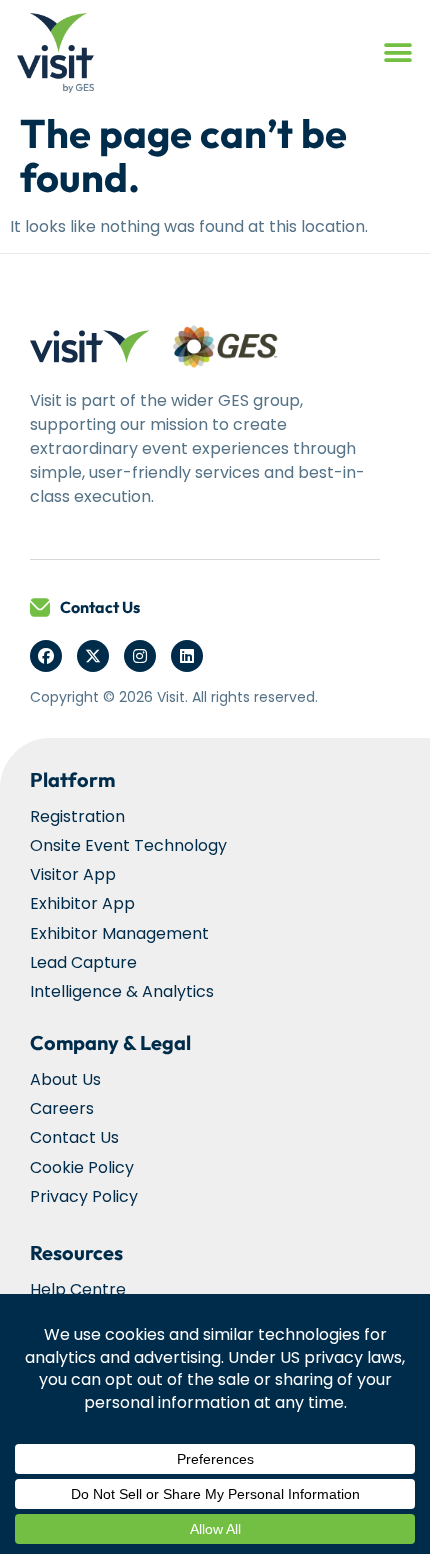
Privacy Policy (84, 1196)
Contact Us (100, 607)
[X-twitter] (93, 656)
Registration (77, 816)
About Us (65, 1079)
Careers (62, 1108)
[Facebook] (46, 656)
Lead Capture (83, 962)
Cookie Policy (82, 1167)
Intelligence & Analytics (122, 991)
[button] (397, 53)
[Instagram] (140, 656)
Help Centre (78, 1289)
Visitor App (73, 874)
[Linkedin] (187, 656)
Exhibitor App (82, 903)
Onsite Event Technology (128, 845)
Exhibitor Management (119, 933)
